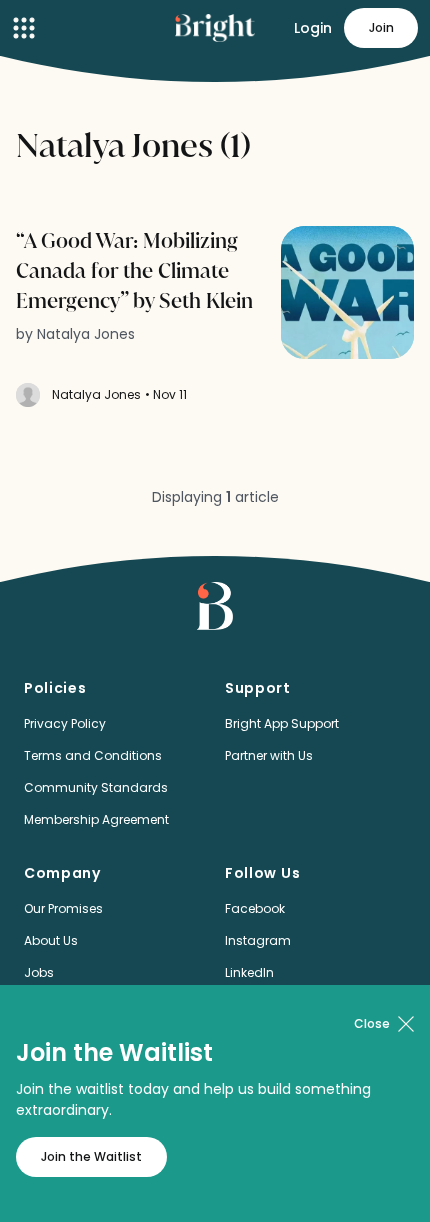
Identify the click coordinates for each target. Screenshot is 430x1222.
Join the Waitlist (91, 1156)
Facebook (255, 908)
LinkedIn (249, 972)
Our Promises (63, 908)
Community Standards (96, 787)
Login (313, 28)
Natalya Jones (96, 394)
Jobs (39, 972)
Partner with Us (269, 755)
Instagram (258, 940)
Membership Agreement (96, 819)
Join (381, 27)
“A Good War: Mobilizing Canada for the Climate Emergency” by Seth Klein (134, 270)
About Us (51, 940)
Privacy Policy (65, 723)
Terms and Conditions (93, 755)
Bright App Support (282, 723)
